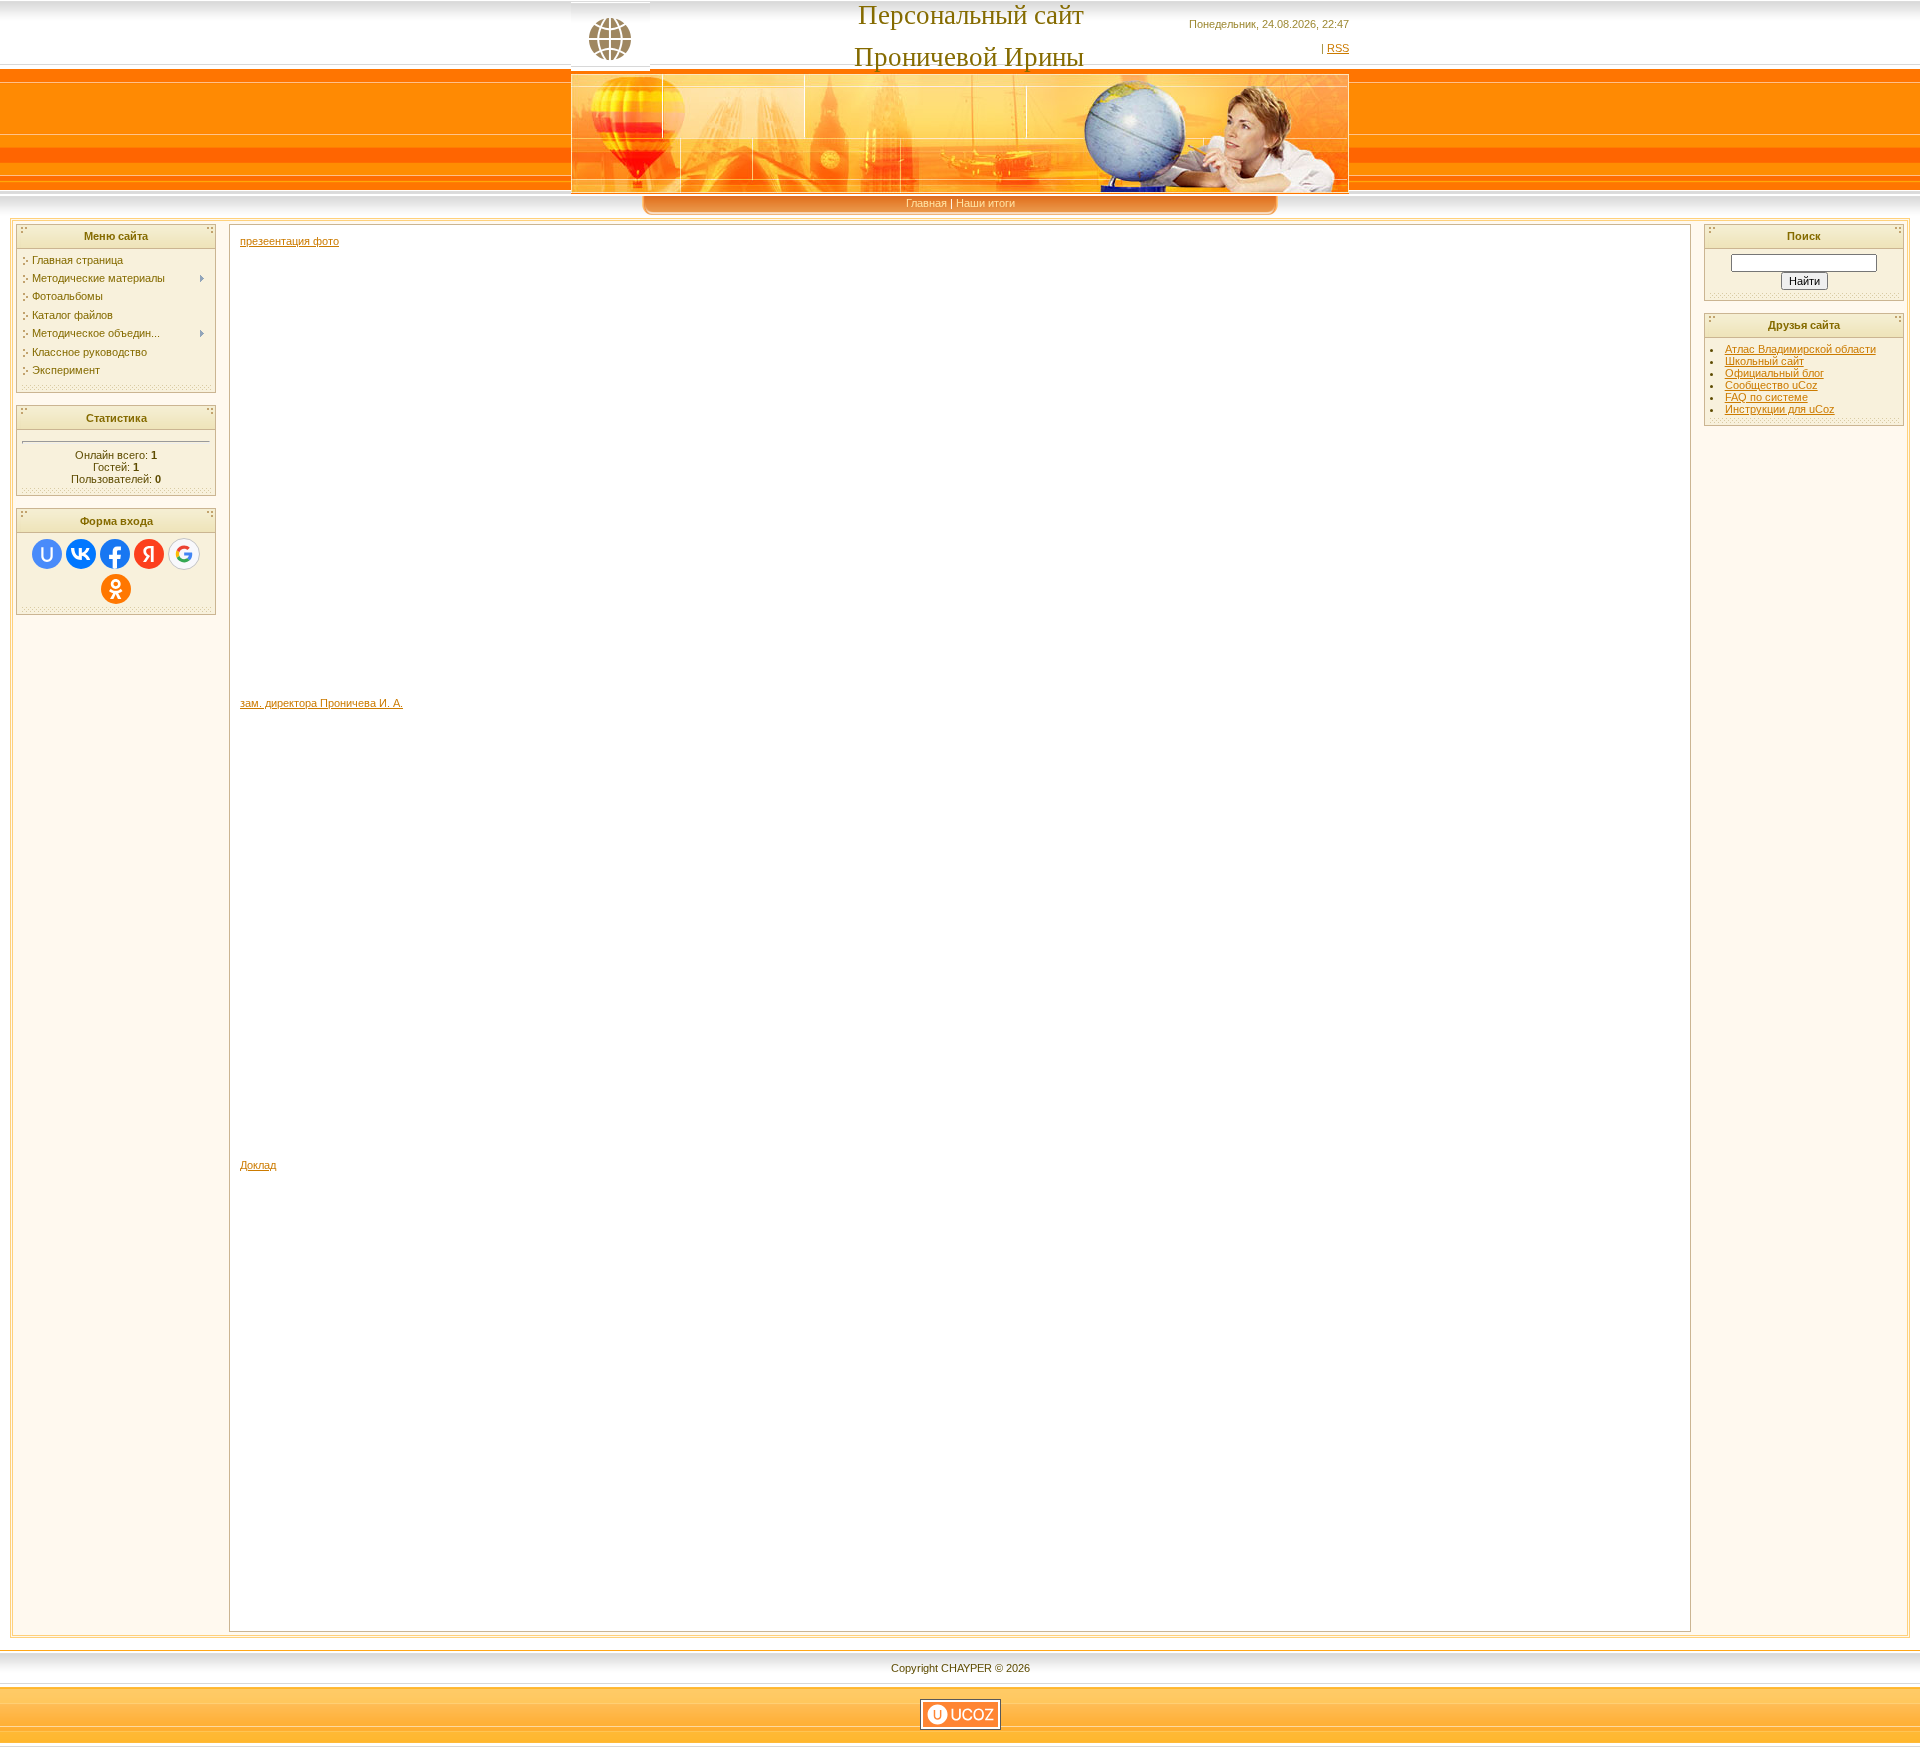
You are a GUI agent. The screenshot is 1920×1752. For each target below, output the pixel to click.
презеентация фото (289, 241)
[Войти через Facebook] (115, 554)
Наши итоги (985, 203)
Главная (926, 203)
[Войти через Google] (184, 554)
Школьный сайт (1764, 361)
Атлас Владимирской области (1800, 349)
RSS (1338, 48)
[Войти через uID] (47, 554)
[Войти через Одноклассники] (116, 589)
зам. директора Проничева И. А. (321, 703)
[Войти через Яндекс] (149, 554)
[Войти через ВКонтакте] (81, 554)
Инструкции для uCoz (1780, 409)
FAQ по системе (1766, 397)
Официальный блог (1774, 373)
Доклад (258, 1165)
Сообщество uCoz (1771, 385)
